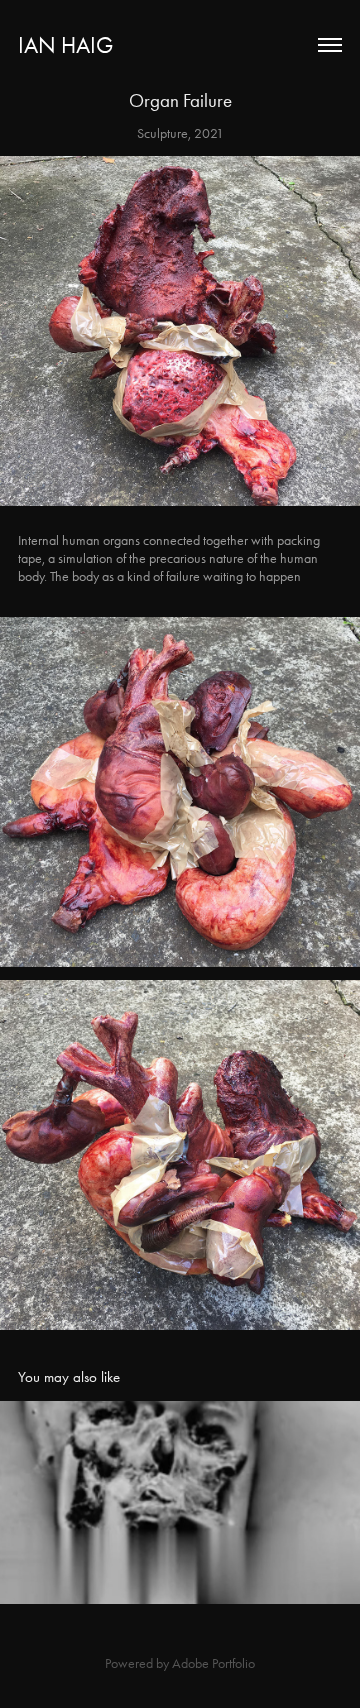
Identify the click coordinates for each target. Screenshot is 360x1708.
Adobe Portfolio (213, 1663)
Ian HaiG (65, 45)
